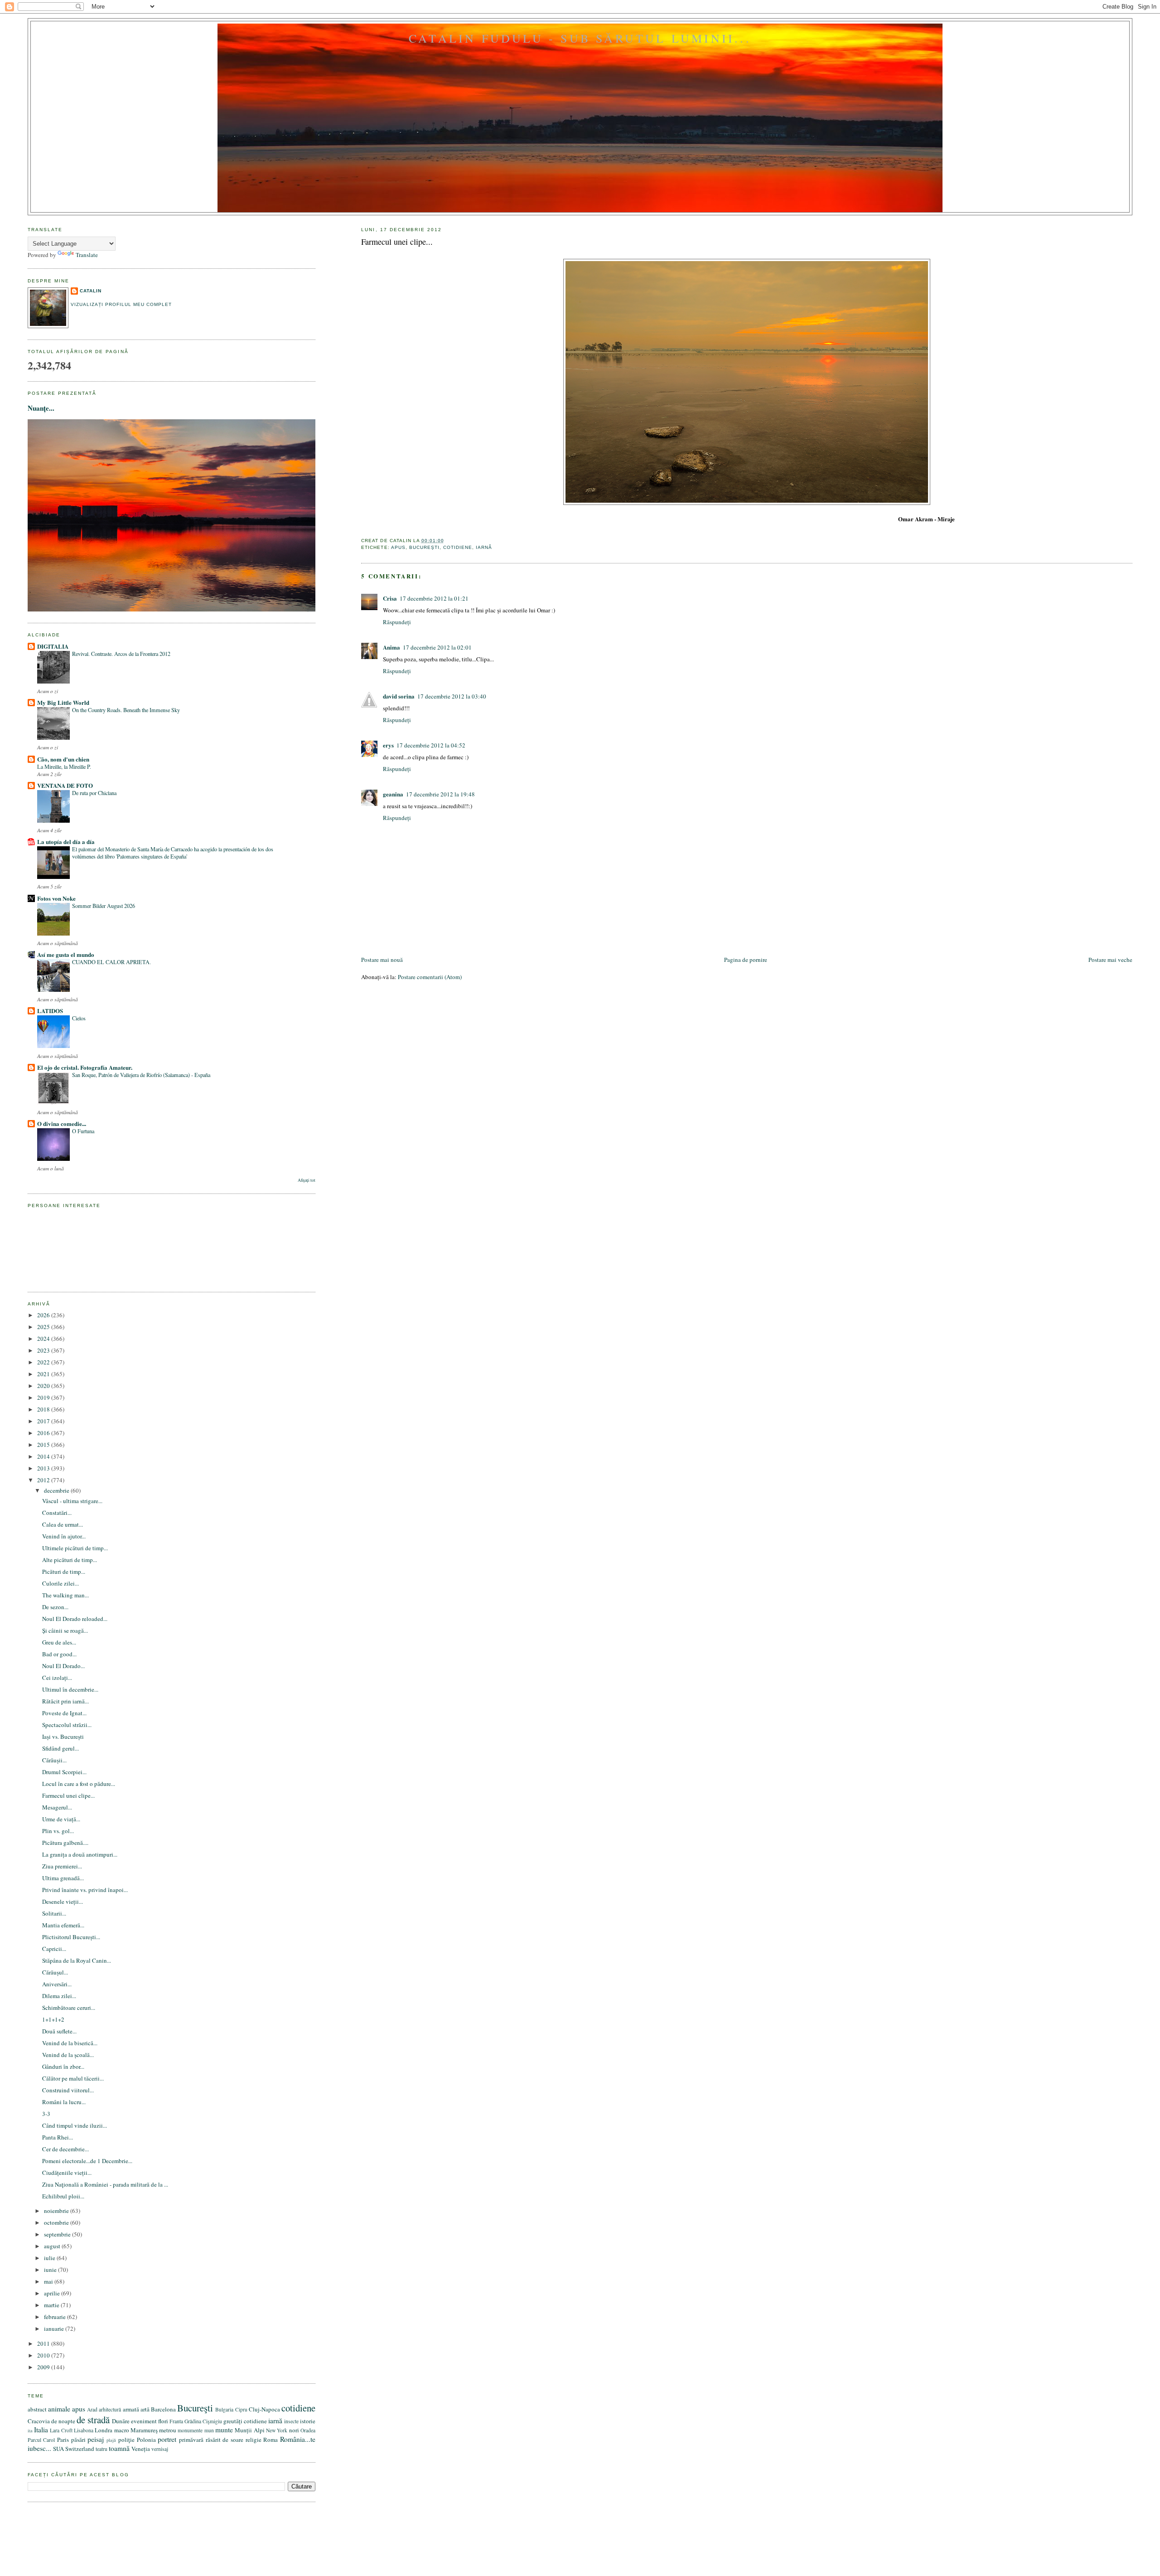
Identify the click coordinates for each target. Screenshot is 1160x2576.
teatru (101, 2449)
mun (209, 2430)
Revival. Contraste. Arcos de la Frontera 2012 (121, 654)
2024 (44, 1339)
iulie (50, 2258)
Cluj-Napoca (264, 2409)
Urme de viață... (61, 1819)
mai (49, 2281)
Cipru (241, 2409)
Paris (63, 2440)
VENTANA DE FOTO (65, 785)
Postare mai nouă (382, 960)
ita (30, 2430)
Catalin (91, 291)
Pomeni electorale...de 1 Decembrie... (87, 2161)
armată (131, 2409)
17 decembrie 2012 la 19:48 (440, 794)
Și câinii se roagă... (65, 1630)
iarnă (484, 547)
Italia (41, 2430)
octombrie (57, 2222)
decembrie (57, 1490)
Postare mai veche (1110, 960)
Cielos (79, 1018)
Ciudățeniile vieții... (67, 2173)
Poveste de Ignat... (64, 1713)
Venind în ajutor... (64, 1536)
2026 (44, 1315)
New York (277, 2430)
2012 (44, 1480)
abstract (37, 2409)
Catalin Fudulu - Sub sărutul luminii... (580, 38)
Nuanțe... (41, 408)
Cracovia (39, 2421)
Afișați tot (307, 1180)
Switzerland (80, 2449)
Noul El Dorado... (63, 1666)
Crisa (390, 598)
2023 (44, 1350)
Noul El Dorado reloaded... (75, 1619)
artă (145, 2409)
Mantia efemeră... (63, 1925)
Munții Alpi (249, 2430)
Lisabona (84, 2430)
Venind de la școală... (68, 2055)
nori (294, 2430)
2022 (44, 1362)
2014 (44, 1456)
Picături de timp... (64, 1572)
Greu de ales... (59, 1642)
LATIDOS (50, 1011)
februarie (56, 2317)
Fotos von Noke (56, 898)
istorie (308, 2421)
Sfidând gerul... (60, 1748)
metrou (168, 2430)
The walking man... (65, 1595)
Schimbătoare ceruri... (69, 2008)
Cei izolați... (57, 1678)
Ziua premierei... (62, 1866)
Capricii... (54, 1949)
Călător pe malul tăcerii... (73, 2078)
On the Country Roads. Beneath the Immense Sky (126, 710)
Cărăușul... (55, 1972)
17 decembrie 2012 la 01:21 (434, 598)
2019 (44, 1397)
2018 (44, 1409)
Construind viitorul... (68, 2090)
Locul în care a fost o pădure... (79, 1784)
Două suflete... (59, 2031)
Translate (87, 255)
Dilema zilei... (59, 1996)
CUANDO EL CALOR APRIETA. (111, 962)
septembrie (58, 2234)
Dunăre (121, 2421)
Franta (176, 2421)
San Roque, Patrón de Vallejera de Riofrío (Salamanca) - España (141, 1075)
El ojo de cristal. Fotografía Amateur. (85, 1067)
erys (388, 745)
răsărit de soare (225, 2440)
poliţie (126, 2440)
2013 (44, 1468)
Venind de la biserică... (70, 2043)
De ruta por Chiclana (94, 793)
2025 (44, 1327)
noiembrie (57, 2211)
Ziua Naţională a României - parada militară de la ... (105, 2184)
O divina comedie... (62, 1123)
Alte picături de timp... (70, 1560)
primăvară (191, 2440)
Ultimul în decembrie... (70, 1689)
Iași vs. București (63, 1737)
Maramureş (144, 2430)
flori (163, 2421)
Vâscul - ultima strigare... (72, 1501)
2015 (44, 1445)
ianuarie (55, 2329)
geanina (393, 794)
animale (59, 2409)
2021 (44, 1374)
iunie (51, 2270)
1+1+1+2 (53, 2019)
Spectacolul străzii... (67, 1725)
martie (52, 2305)
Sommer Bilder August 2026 (104, 906)
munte (224, 2430)
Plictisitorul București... (71, 1937)
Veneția (141, 2449)
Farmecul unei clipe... (397, 242)
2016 (44, 1433)
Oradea (308, 2430)
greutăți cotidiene (245, 2421)
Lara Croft (61, 2430)
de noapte (63, 2421)
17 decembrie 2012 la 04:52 (431, 745)
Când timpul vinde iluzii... (75, 2125)
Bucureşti (424, 547)
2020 (44, 1386)
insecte (291, 2421)
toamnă (119, 2448)
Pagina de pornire (746, 960)
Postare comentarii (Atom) (430, 977)
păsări (78, 2440)
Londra (104, 2430)
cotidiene (458, 547)
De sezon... (55, 1607)
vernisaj (160, 2449)
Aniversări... (57, 1984)
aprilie (53, 2293)
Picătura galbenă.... (65, 1843)
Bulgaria (224, 2409)
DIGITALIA (53, 646)
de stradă (93, 2420)
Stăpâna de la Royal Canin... (77, 1960)
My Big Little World (63, 702)
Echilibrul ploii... (63, 2196)
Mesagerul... (57, 1807)
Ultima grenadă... (63, 1878)
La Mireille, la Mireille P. (64, 766)
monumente (190, 2430)
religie (254, 2440)
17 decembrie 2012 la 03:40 (452, 696)
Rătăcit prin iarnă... (65, 1701)
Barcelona (163, 2409)
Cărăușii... (54, 1760)
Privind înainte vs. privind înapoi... (85, 1890)
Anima (391, 647)
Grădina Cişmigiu (203, 2421)
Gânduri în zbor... (63, 2067)
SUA (58, 2449)
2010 (44, 2355)
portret (167, 2439)
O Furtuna (83, 1131)
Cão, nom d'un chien (63, 759)
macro (122, 2430)
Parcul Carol (41, 2440)
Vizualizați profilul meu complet (121, 304)
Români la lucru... (64, 2102)
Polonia (146, 2440)
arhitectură (110, 2409)
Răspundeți (397, 622)
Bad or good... (59, 1654)
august (53, 2246)
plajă (111, 2440)
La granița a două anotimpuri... (80, 1854)
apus (398, 547)
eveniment (144, 2421)
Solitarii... (54, 1913)
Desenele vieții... (63, 1902)
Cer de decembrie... (65, 2149)
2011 (44, 2343)
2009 (44, 2367)
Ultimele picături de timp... (75, 1548)
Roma (271, 2440)
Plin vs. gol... (58, 1831)
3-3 (46, 2114)
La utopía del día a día (66, 842)
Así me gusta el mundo (66, 954)
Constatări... (57, 1513)
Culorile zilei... (60, 1583)
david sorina (399, 696)
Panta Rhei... (58, 2137)
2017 (44, 1421)
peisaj (96, 2439)
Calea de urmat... (63, 1524)
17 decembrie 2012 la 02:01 (437, 647)
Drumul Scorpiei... (64, 1772)
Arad (92, 2409)
